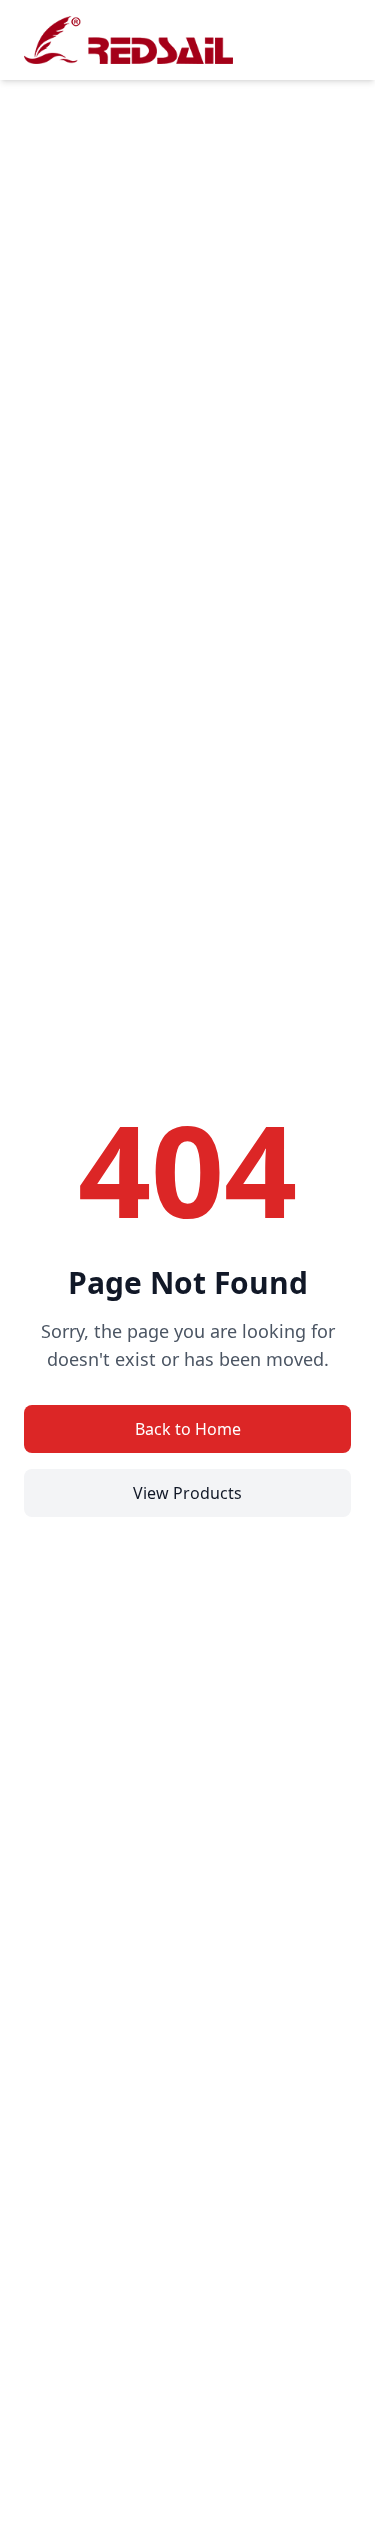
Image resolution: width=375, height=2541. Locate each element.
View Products (187, 1493)
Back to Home (188, 1429)
